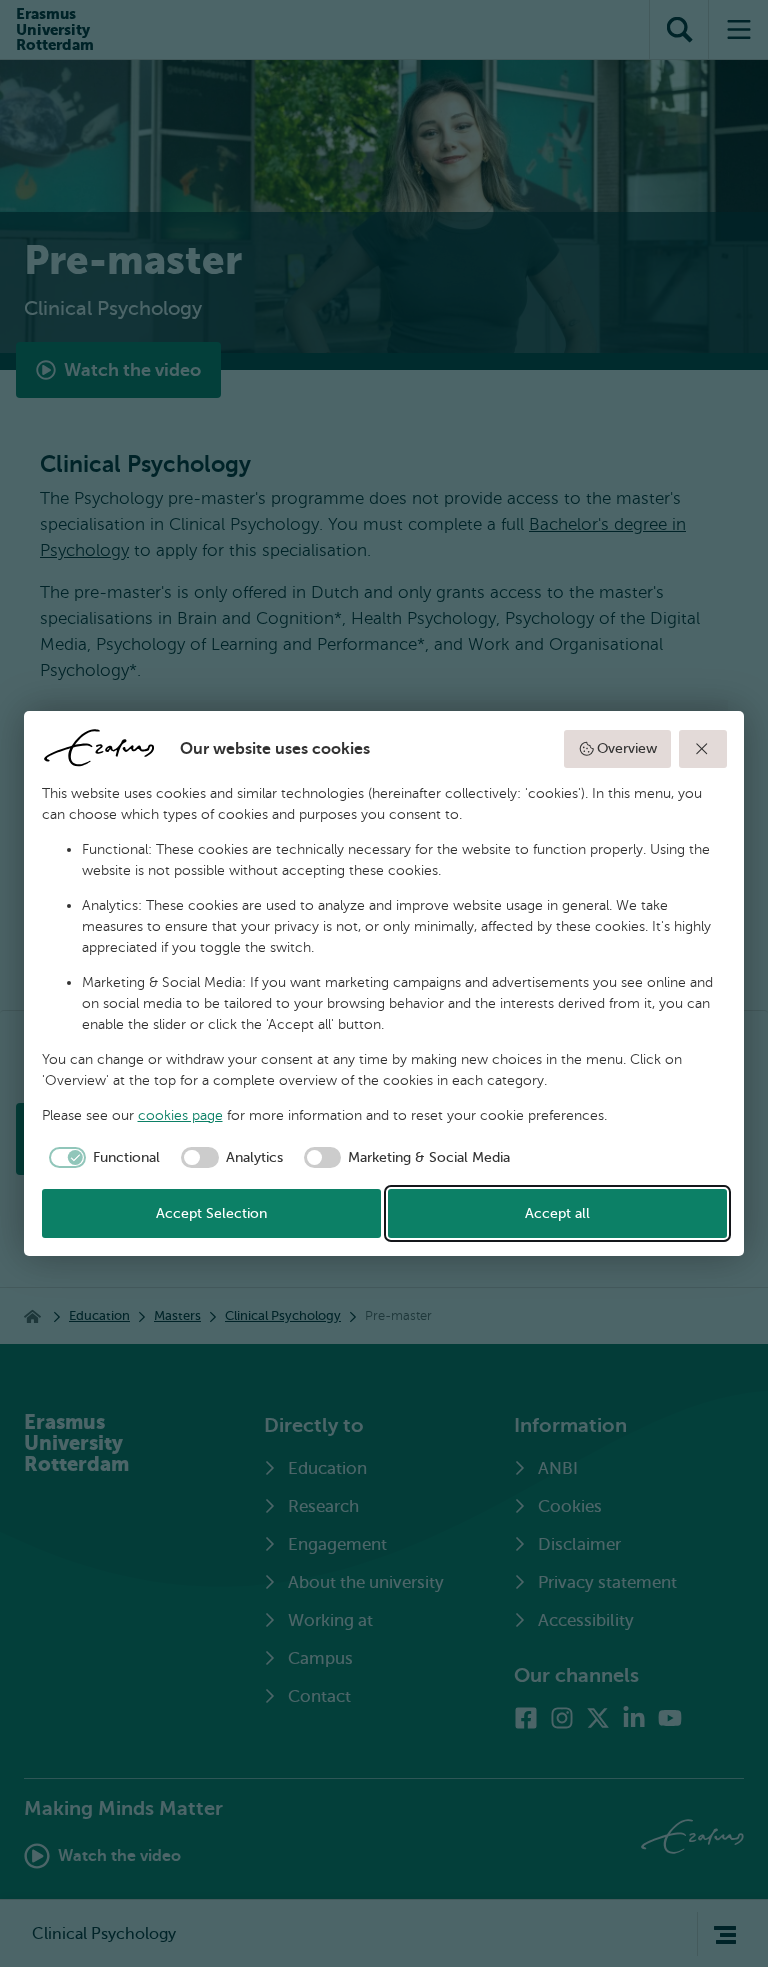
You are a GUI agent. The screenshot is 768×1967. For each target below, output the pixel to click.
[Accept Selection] (703, 749)
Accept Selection (211, 1213)
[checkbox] (101, 1158)
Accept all (557, 1213)
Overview (627, 748)
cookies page (180, 1115)
